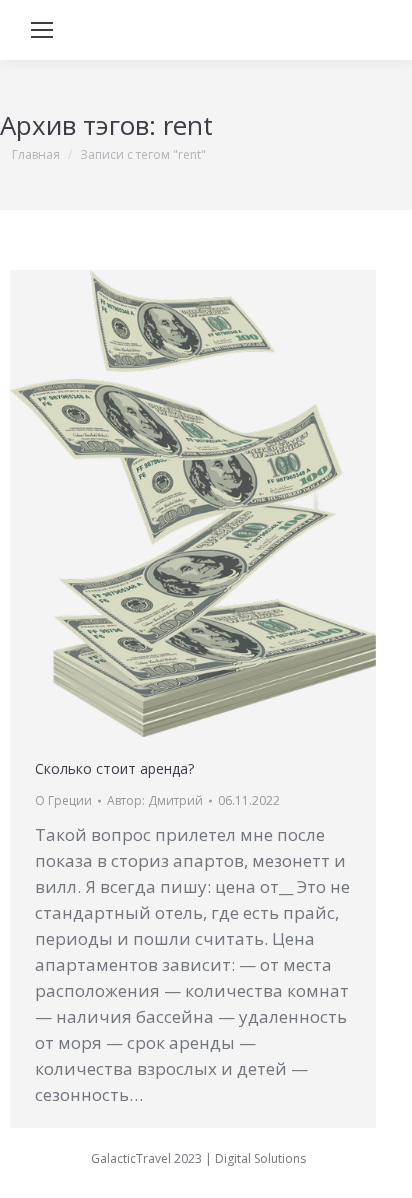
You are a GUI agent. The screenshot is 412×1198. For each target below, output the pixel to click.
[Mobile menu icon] (42, 30)
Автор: (155, 800)
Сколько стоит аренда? (114, 768)
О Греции (63, 800)
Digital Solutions (260, 1158)
